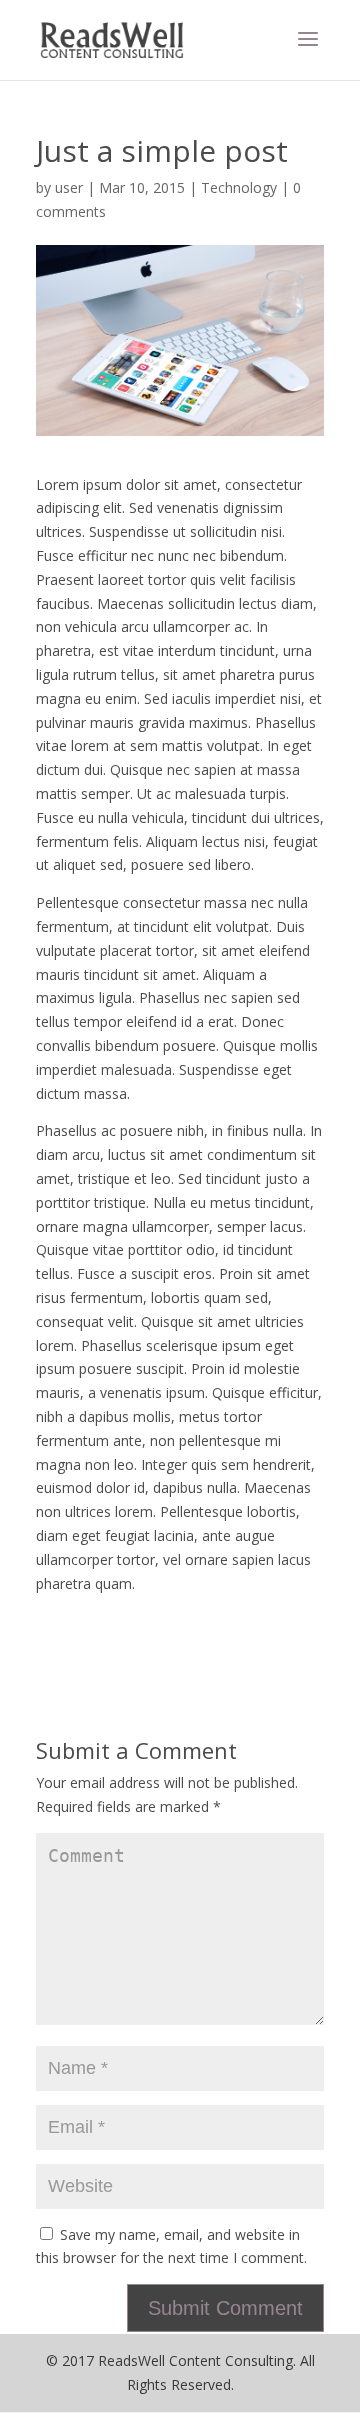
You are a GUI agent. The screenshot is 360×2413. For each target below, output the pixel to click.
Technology (239, 187)
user (69, 187)
